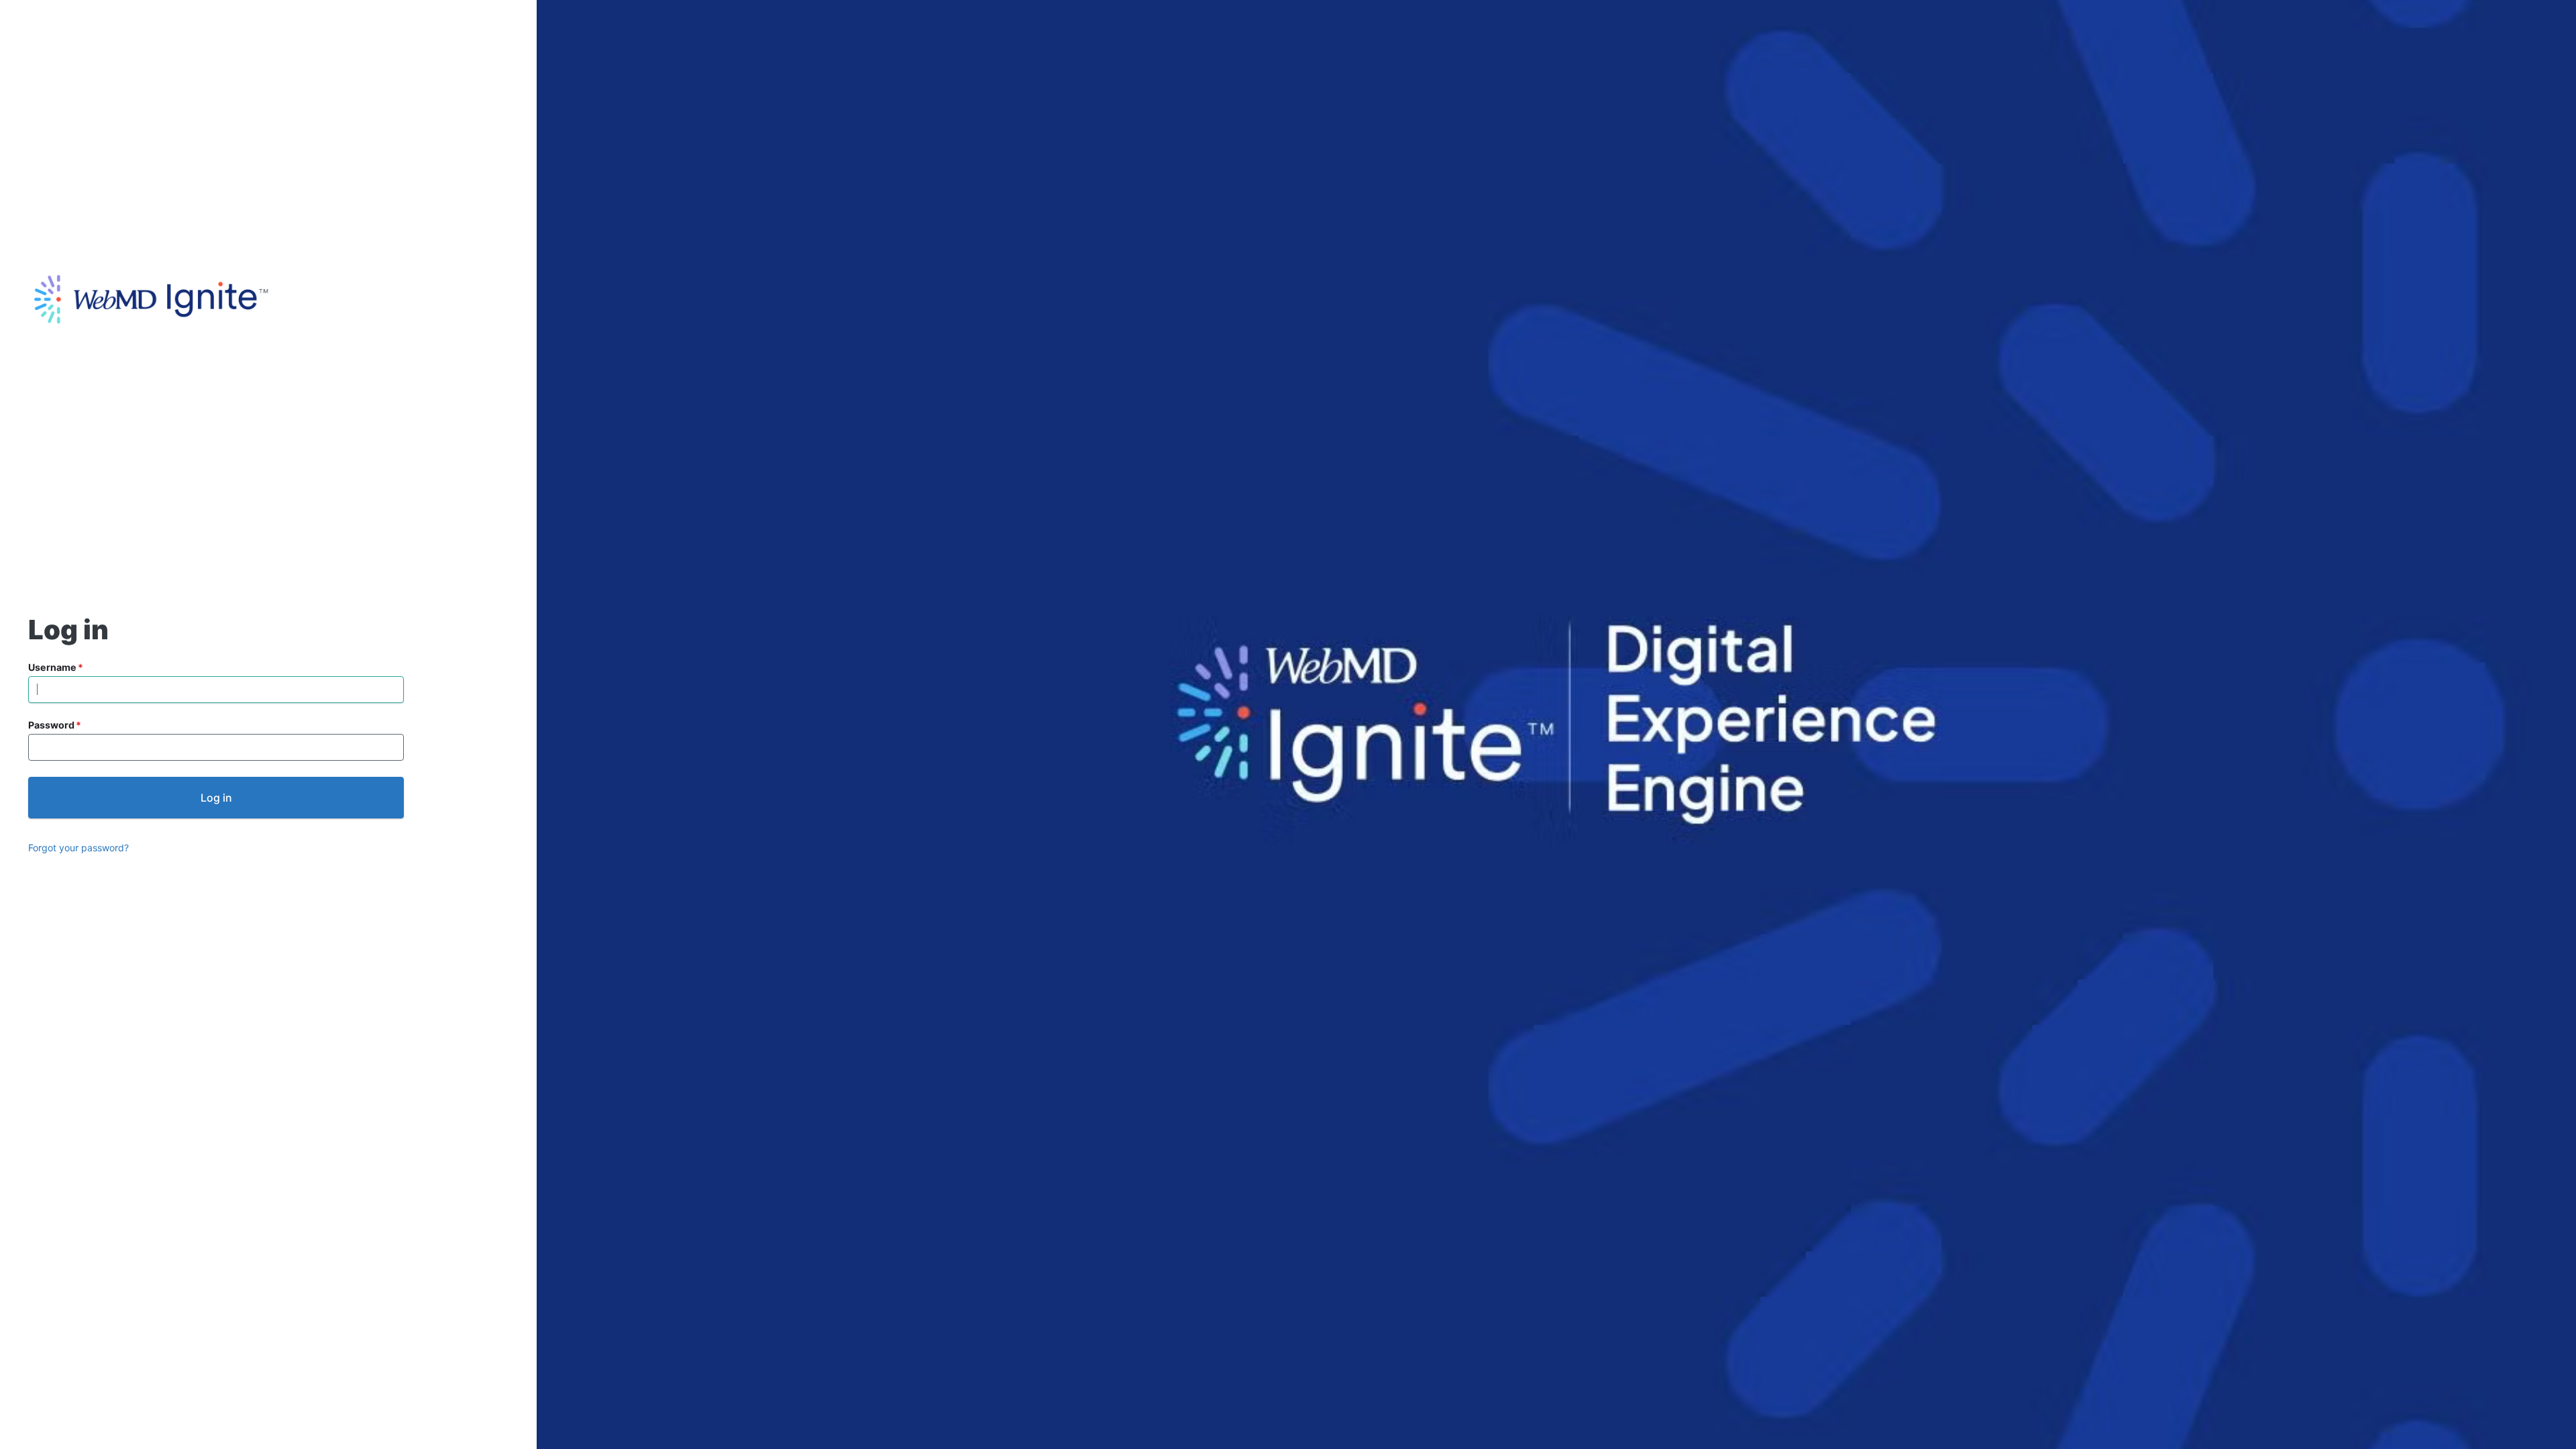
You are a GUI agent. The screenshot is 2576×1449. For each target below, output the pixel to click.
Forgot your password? (78, 848)
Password (51, 725)
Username (52, 667)
